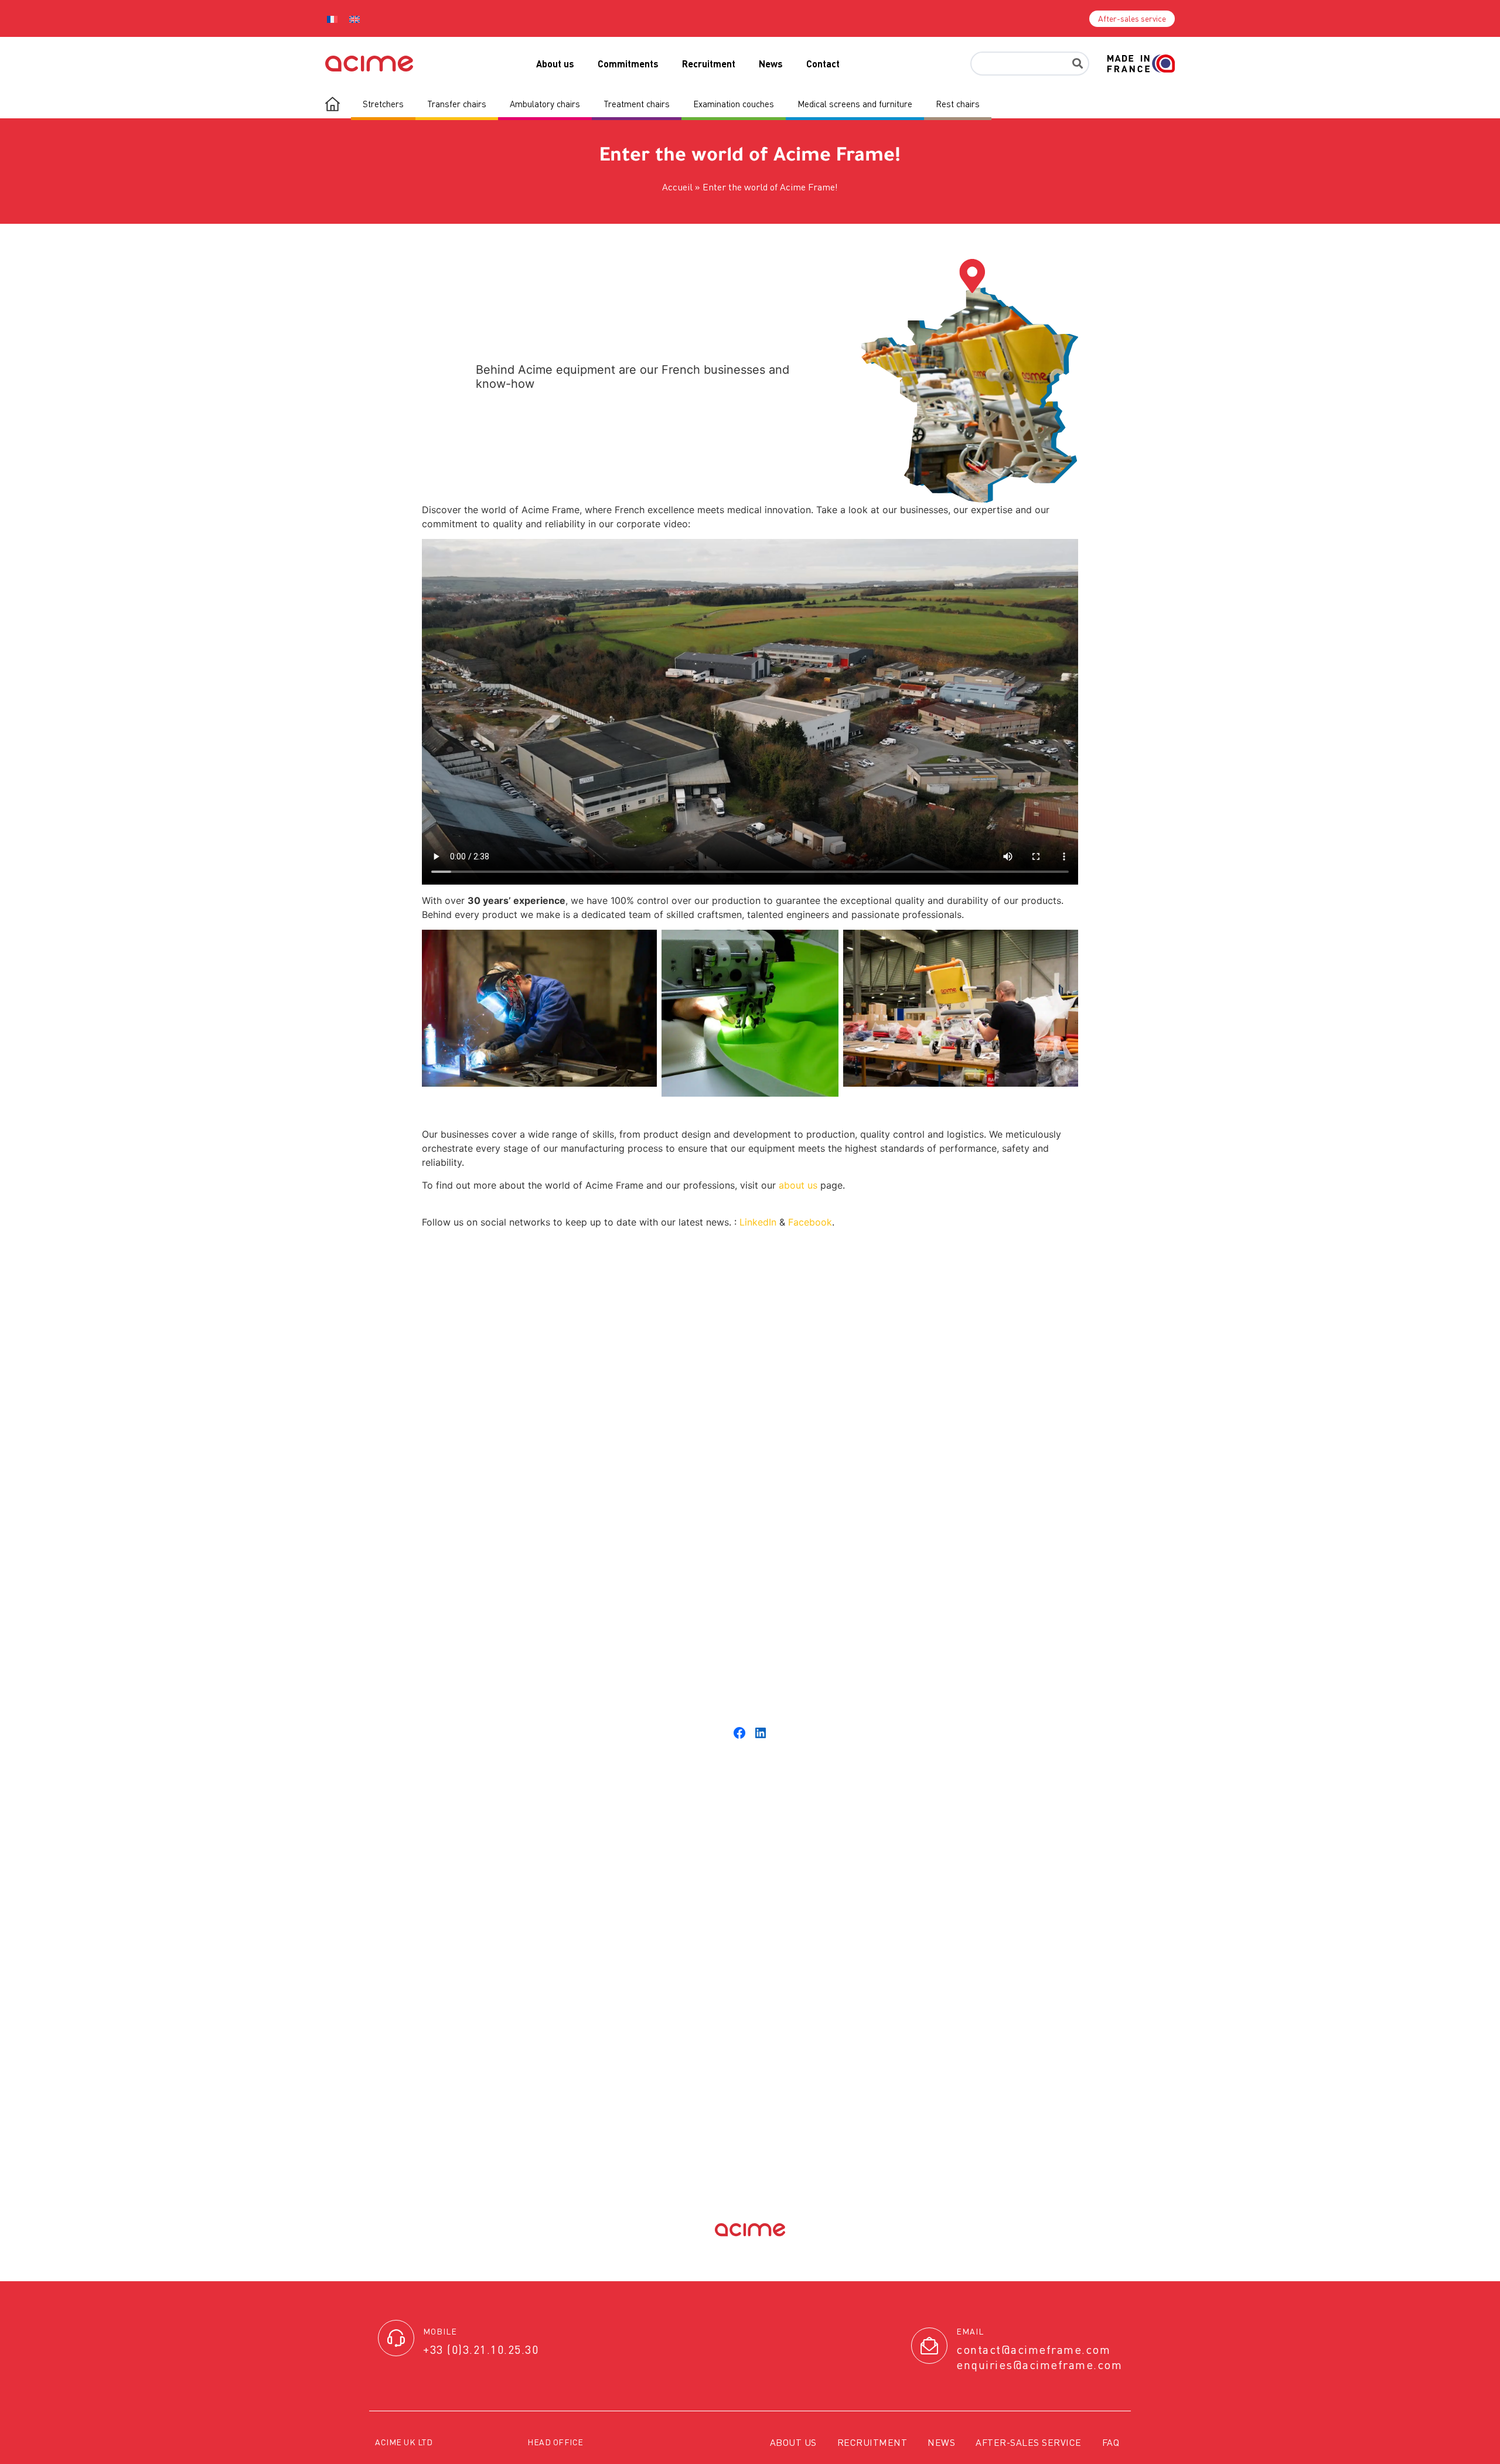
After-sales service (1029, 2442)
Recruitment (709, 64)
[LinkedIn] (761, 1733)
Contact (823, 64)
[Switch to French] (332, 18)
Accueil (677, 187)
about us (798, 1185)
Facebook (810, 1222)
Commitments (628, 64)
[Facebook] (739, 1733)
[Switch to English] (354, 18)
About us (555, 64)
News (771, 64)
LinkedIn (758, 1222)
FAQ (1111, 2442)
